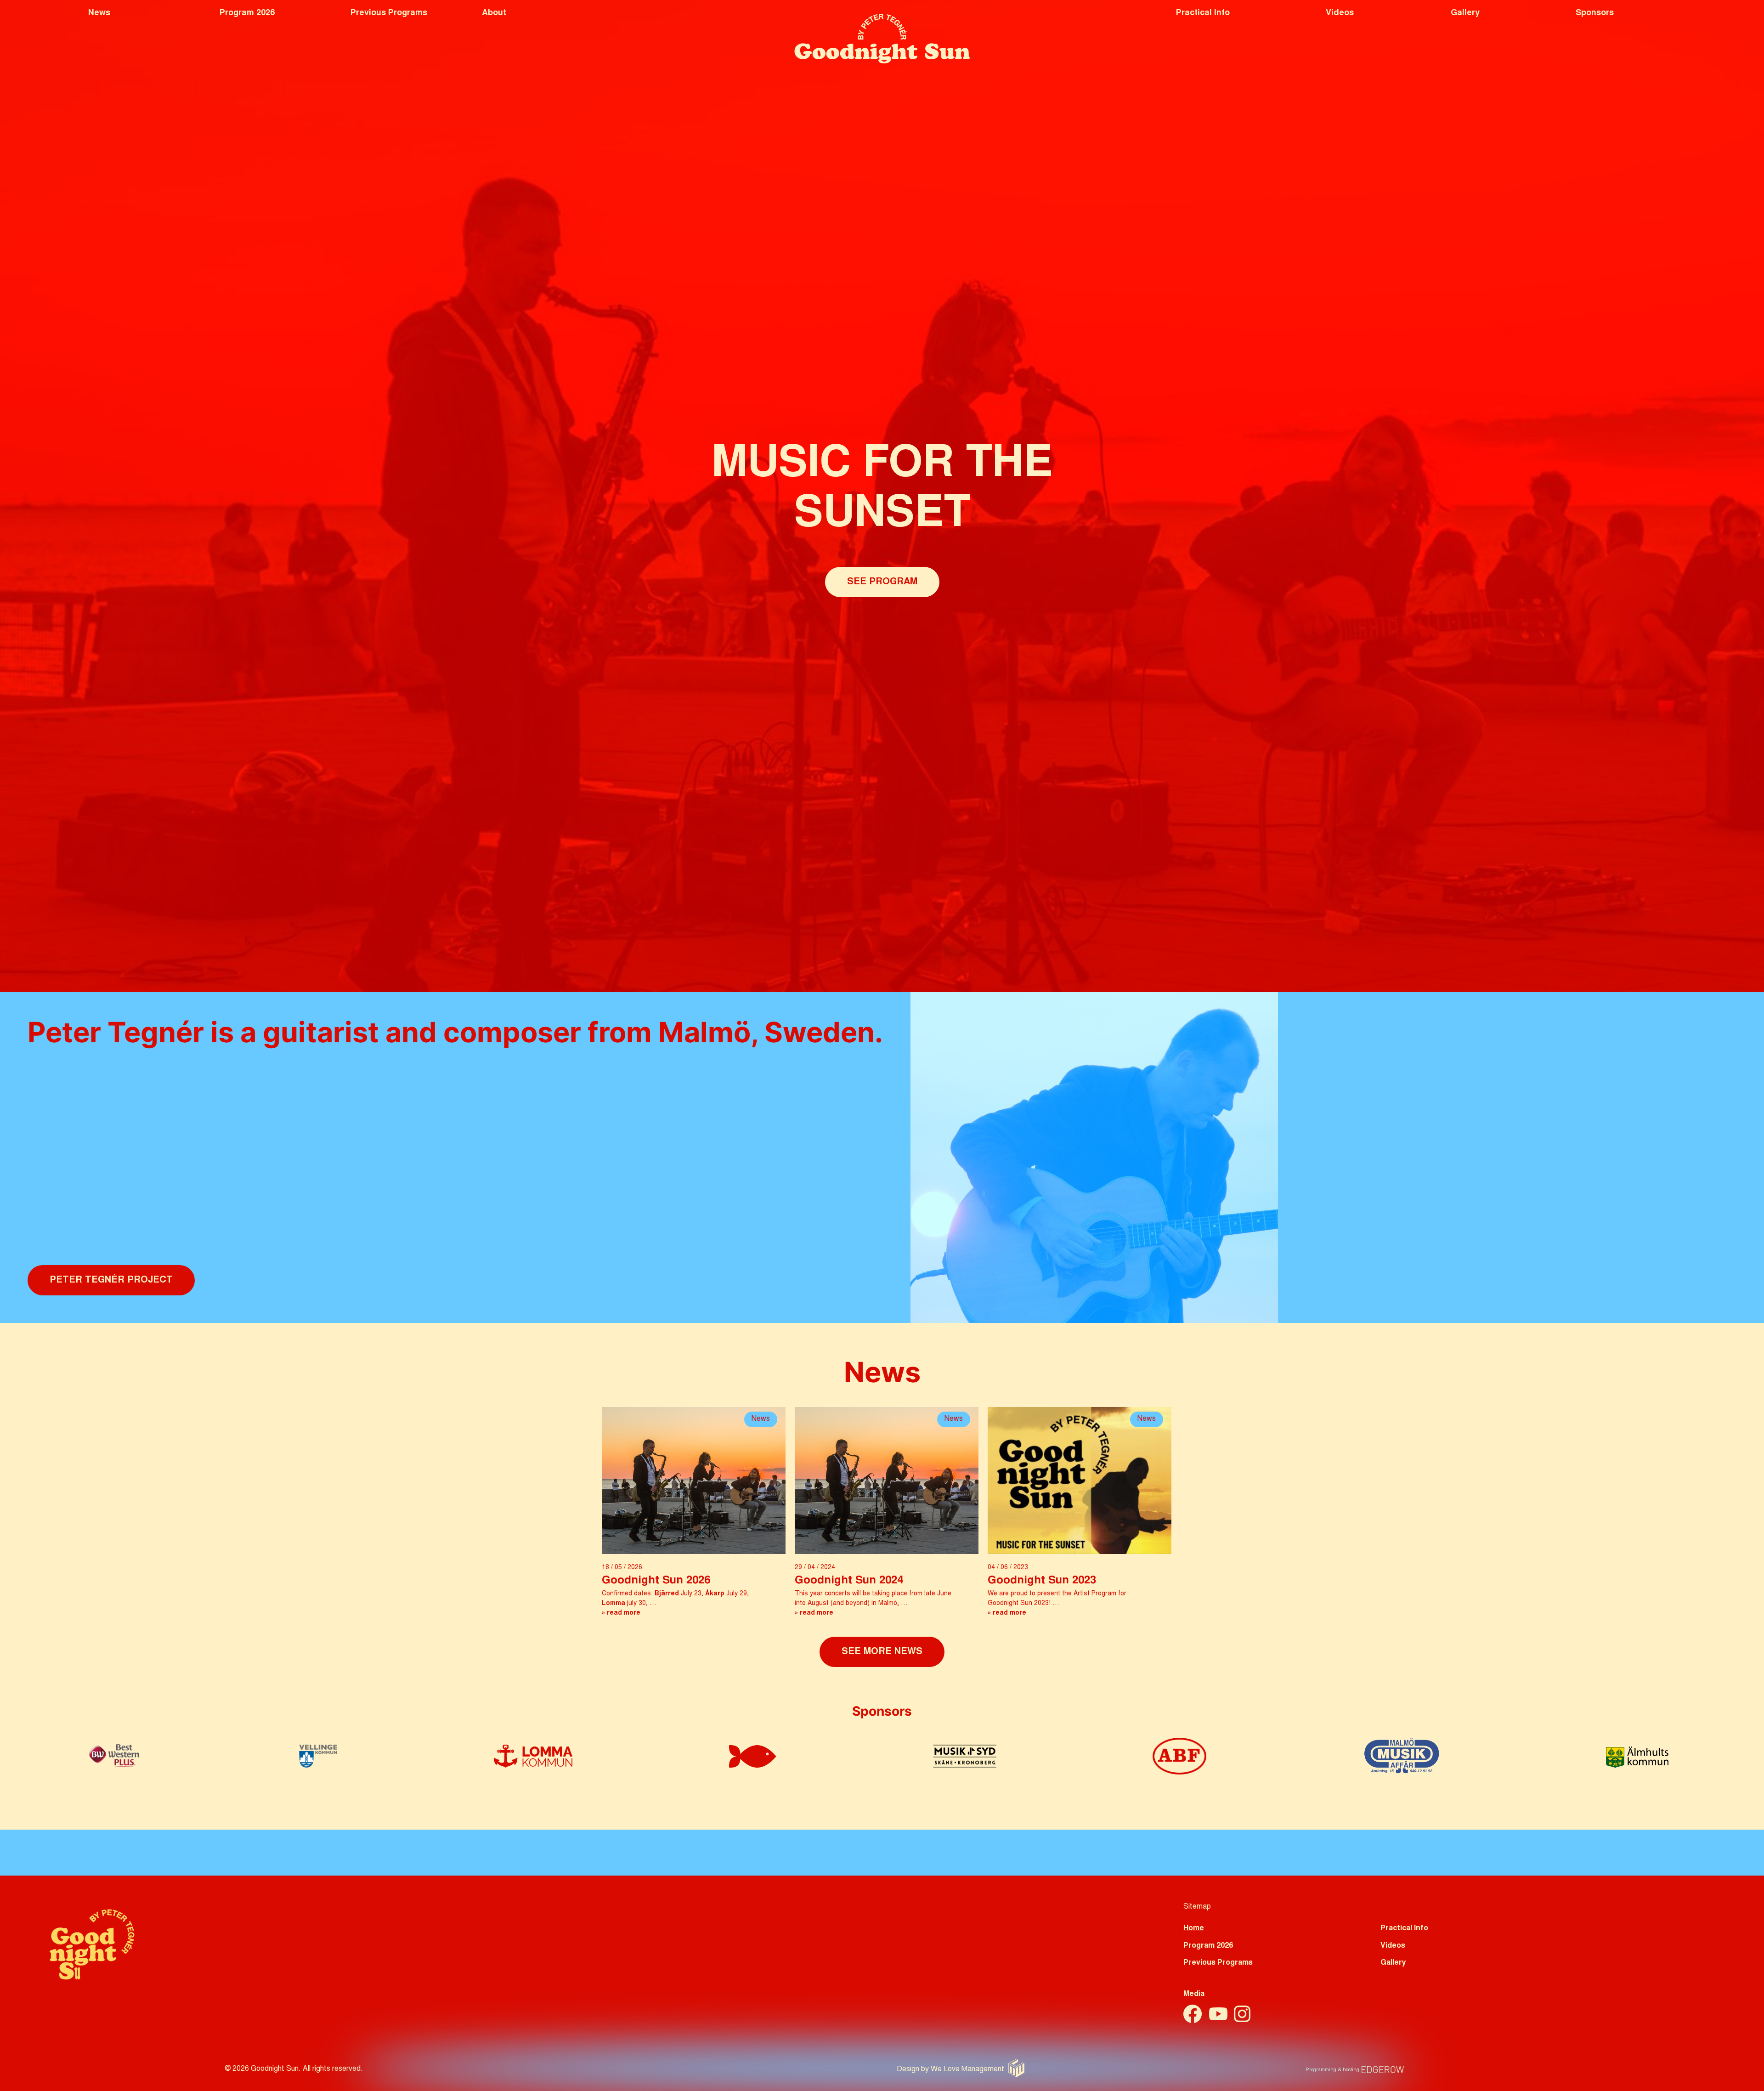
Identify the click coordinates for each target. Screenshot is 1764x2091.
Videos (1340, 13)
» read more (621, 1613)
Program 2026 (247, 13)
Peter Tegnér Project (111, 1280)
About (494, 13)
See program (882, 582)
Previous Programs (389, 13)
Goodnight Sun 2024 (849, 1581)
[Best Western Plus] (114, 1765)
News (99, 13)
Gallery (1465, 13)
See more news (882, 1652)
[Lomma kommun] (533, 1765)
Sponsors (1595, 13)
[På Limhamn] (753, 1765)
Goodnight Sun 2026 (656, 1581)
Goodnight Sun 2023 (1042, 1581)
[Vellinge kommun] (318, 1765)
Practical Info (1203, 13)
